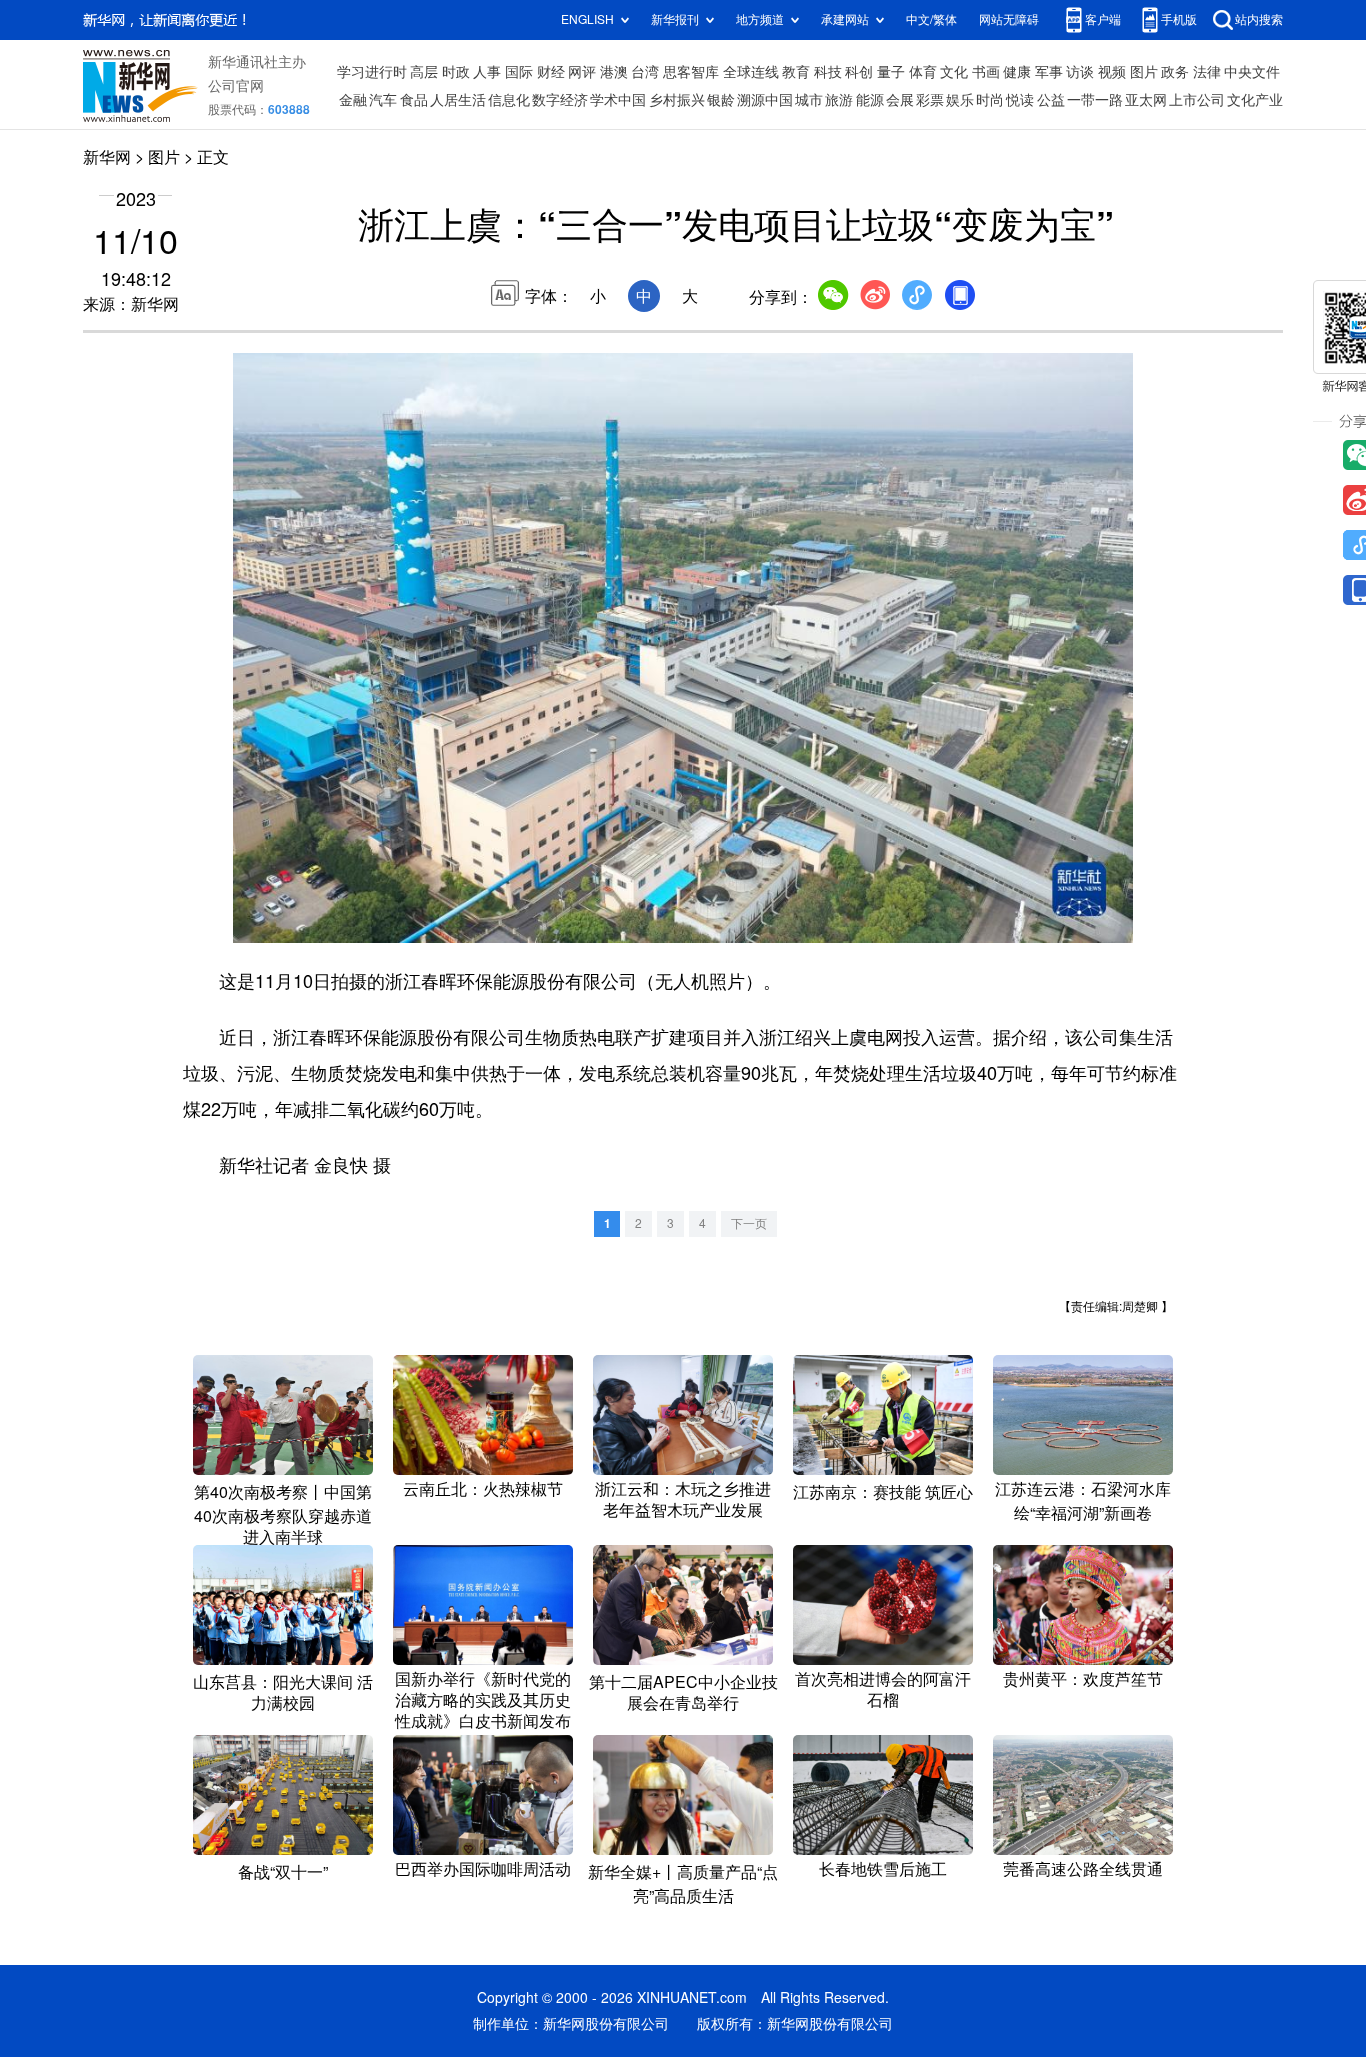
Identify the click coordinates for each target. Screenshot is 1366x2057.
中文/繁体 (931, 19)
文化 (954, 72)
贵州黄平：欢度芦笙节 (1083, 1679)
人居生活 (458, 100)
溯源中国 (765, 100)
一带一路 (1095, 100)
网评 (582, 72)
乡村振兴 (677, 100)
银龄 (721, 100)
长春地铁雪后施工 (883, 1869)
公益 (1051, 100)
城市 (809, 100)
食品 (414, 100)
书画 (986, 72)
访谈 (1080, 72)
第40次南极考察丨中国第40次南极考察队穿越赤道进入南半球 (283, 1514)
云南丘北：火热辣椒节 (483, 1489)
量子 (891, 72)
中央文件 (1252, 72)
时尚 (990, 100)
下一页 (749, 1223)
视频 (1112, 72)
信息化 (509, 100)
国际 (519, 72)
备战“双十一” (283, 1872)
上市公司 (1197, 100)
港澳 (614, 72)
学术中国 (618, 100)
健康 (1017, 72)
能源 (870, 100)
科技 (828, 72)
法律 (1207, 72)
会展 (900, 100)
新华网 (107, 157)
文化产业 (1255, 100)
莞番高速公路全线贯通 (1083, 1869)
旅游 (839, 100)
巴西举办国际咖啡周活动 (483, 1869)
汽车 (383, 100)
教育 (796, 72)
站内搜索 (1259, 19)
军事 (1049, 72)
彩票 (930, 100)
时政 (456, 72)
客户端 (1103, 19)
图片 (1144, 72)
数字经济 (560, 100)
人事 (487, 72)
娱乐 (960, 100)
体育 (923, 72)
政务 (1175, 72)
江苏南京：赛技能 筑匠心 (883, 1492)
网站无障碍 (1009, 19)
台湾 (645, 72)
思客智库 (691, 72)
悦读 (1020, 100)
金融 (353, 100)
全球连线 (751, 72)
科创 (859, 72)
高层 (424, 72)
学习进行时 (372, 72)
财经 (551, 72)
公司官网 (236, 86)
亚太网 (1146, 100)
